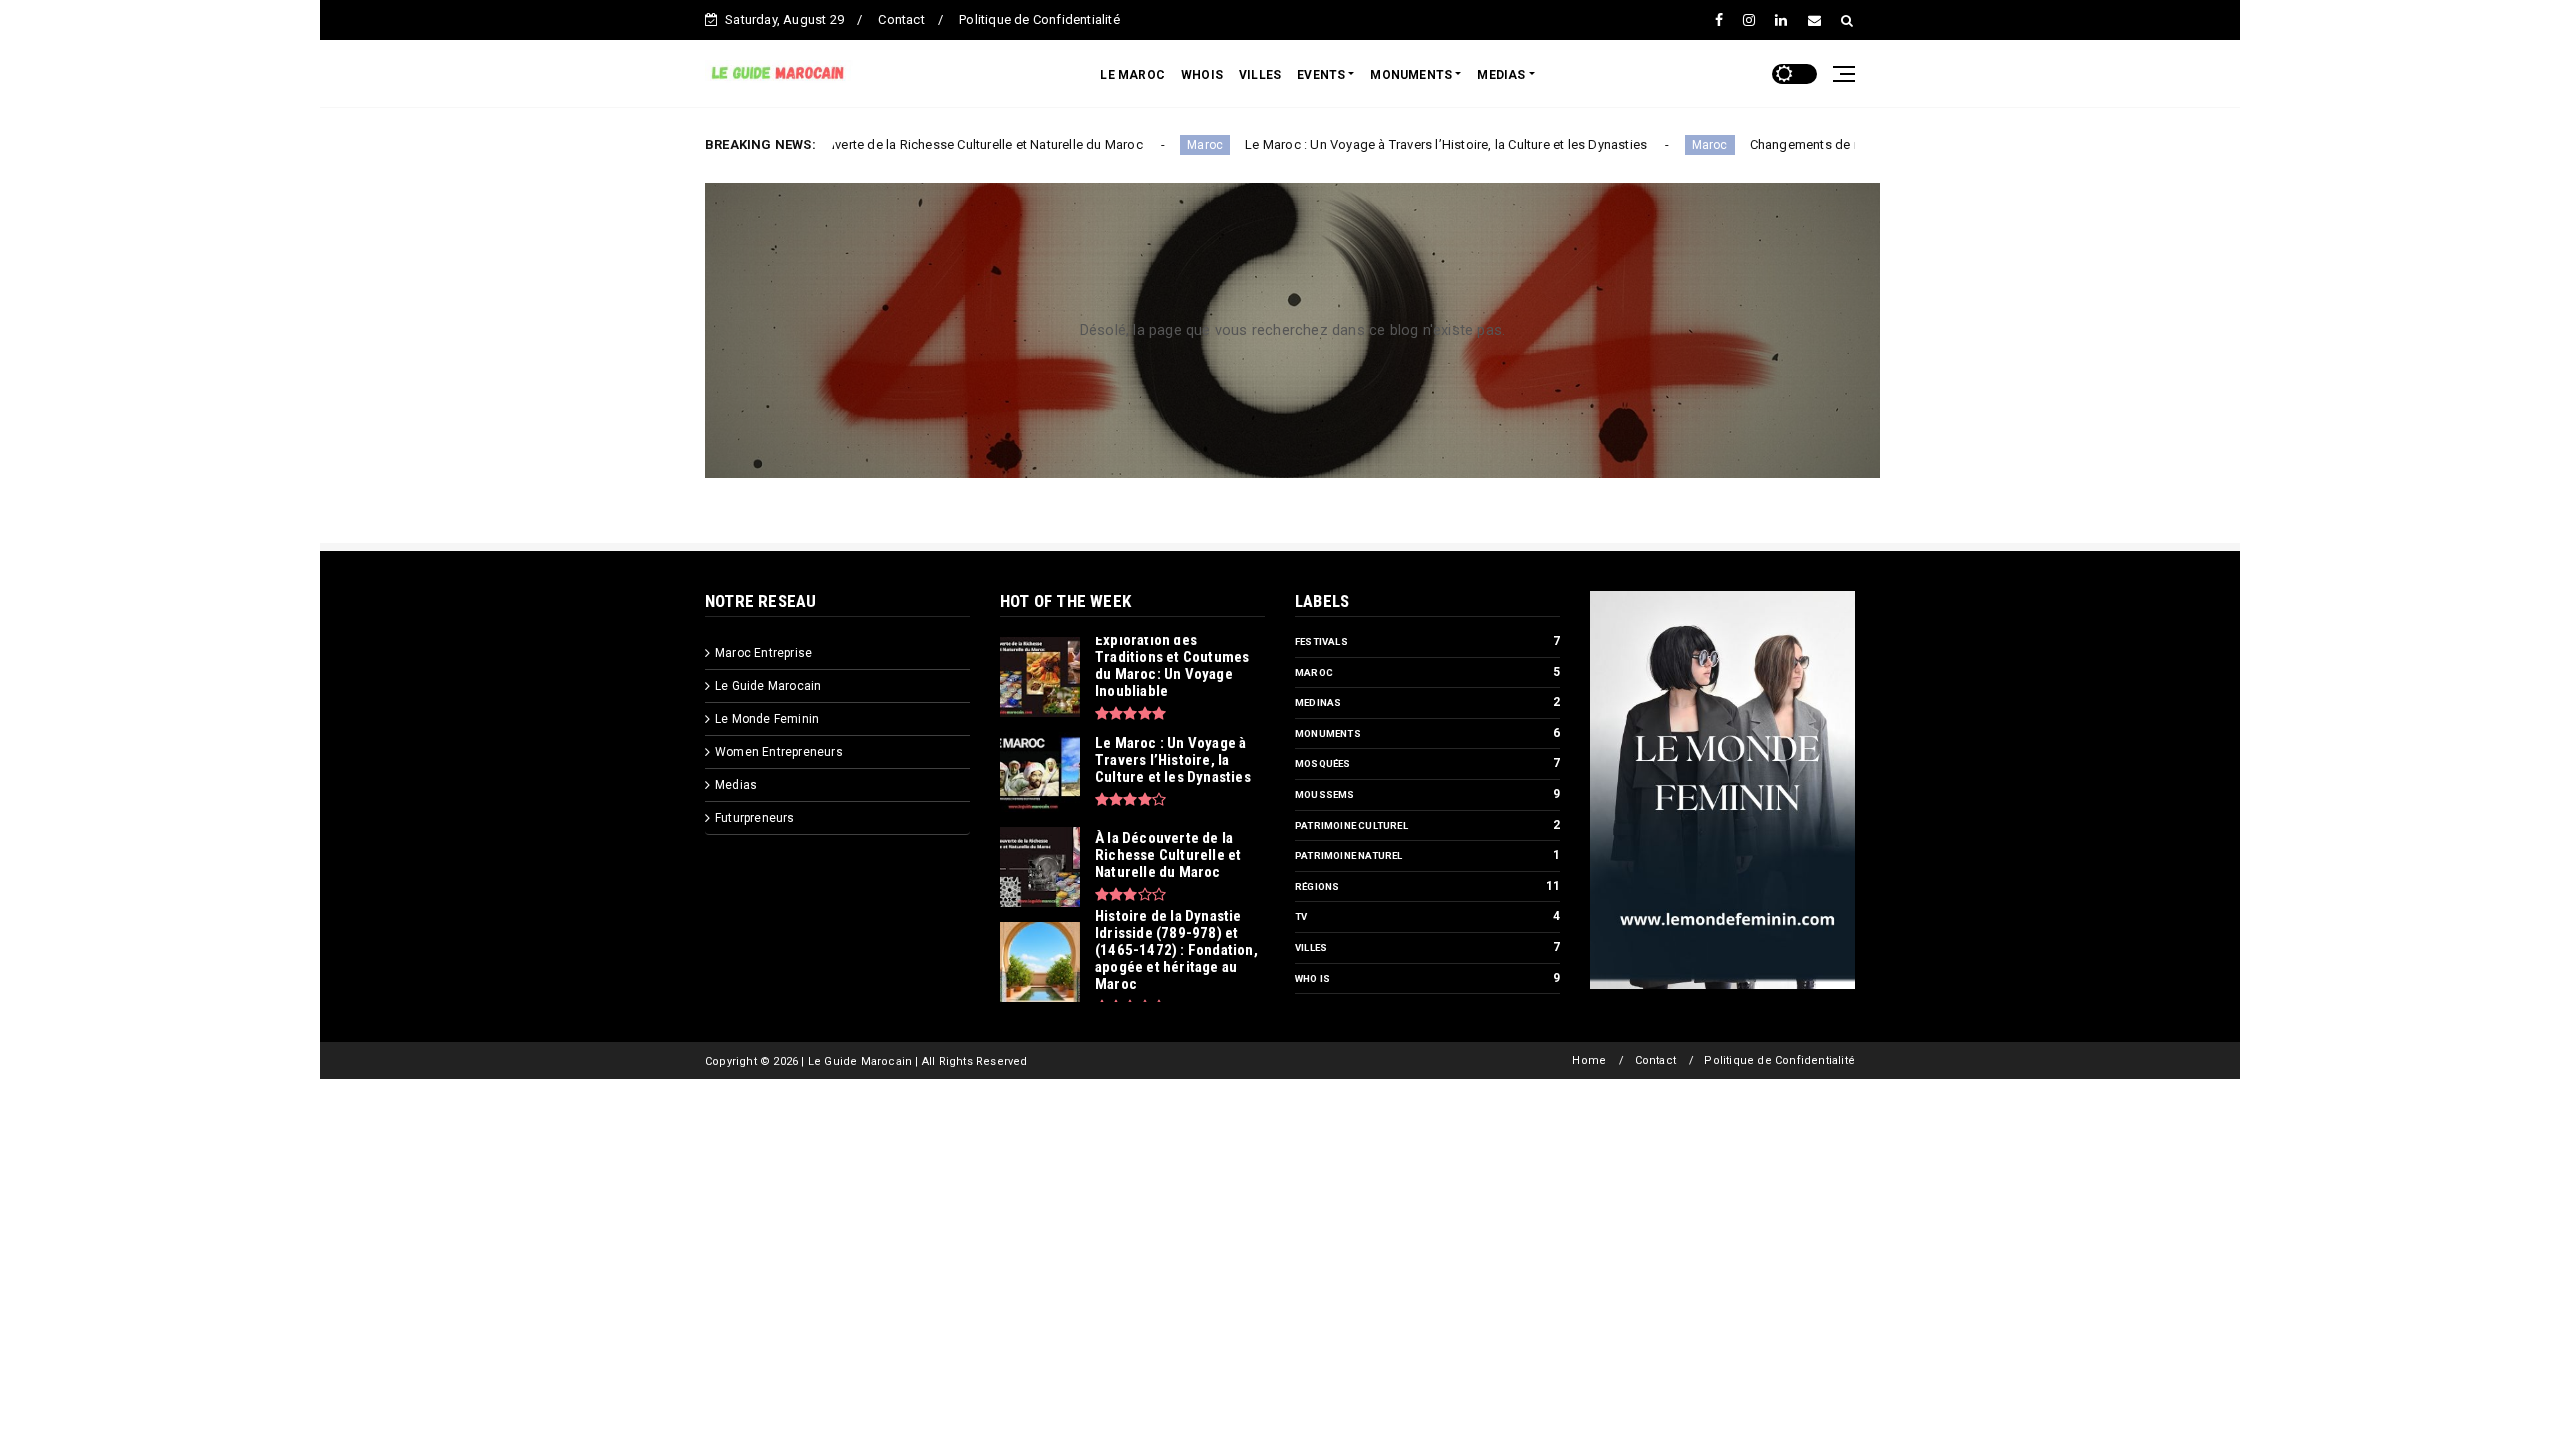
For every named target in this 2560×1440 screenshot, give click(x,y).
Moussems (1325, 794)
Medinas (1318, 702)
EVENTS (1321, 75)
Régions (1317, 886)
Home (1589, 1060)
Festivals (1321, 641)
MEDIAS (1501, 75)
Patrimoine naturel (1349, 855)
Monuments (1328, 733)
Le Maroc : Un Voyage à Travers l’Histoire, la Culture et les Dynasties (1374, 144)
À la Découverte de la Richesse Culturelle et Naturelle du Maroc (884, 144)
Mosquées (1323, 763)
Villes (1311, 947)
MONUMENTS (1411, 75)
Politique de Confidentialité (1039, 19)
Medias (736, 785)
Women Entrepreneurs (779, 752)
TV (1301, 916)
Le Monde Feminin (767, 719)
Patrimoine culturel (1351, 825)
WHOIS (1202, 75)
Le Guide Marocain (768, 686)
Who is (1312, 978)
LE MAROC (1132, 75)
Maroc (1133, 145)
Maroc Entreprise (763, 653)
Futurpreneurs (755, 818)
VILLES (1260, 75)
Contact (901, 19)
